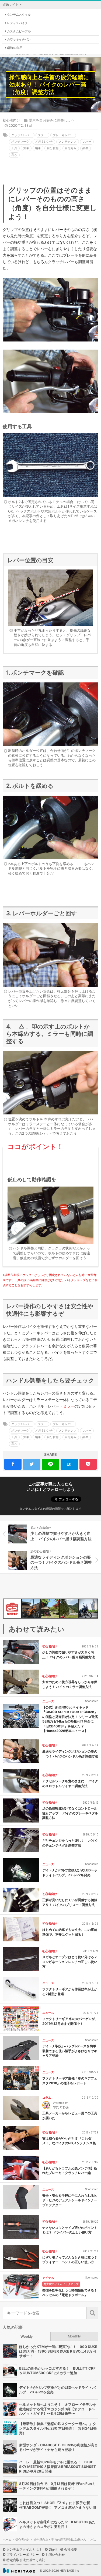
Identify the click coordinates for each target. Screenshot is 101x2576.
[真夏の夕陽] (50, 1609)
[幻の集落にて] (69, 1609)
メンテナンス (68, 142)
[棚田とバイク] (88, 1609)
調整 (85, 148)
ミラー (69, 1406)
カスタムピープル (19, 31)
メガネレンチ (44, 142)
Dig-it (53, 2549)
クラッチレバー (22, 135)
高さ (14, 155)
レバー (87, 142)
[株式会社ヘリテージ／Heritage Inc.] (19, 2571)
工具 (14, 148)
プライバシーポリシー (23, 2555)
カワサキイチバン (19, 39)
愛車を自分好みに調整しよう (52, 120)
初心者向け (11, 120)
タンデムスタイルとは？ (24, 2549)
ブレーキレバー (63, 135)
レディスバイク (17, 23)
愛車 (26, 148)
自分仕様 (53, 148)
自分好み (71, 148)
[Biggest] (31, 1609)
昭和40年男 (15, 48)
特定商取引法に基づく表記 (26, 2560)
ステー (42, 135)
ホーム (7, 2540)
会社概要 (71, 2549)
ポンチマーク (20, 142)
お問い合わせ (55, 2555)
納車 (38, 148)
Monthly (74, 2336)
